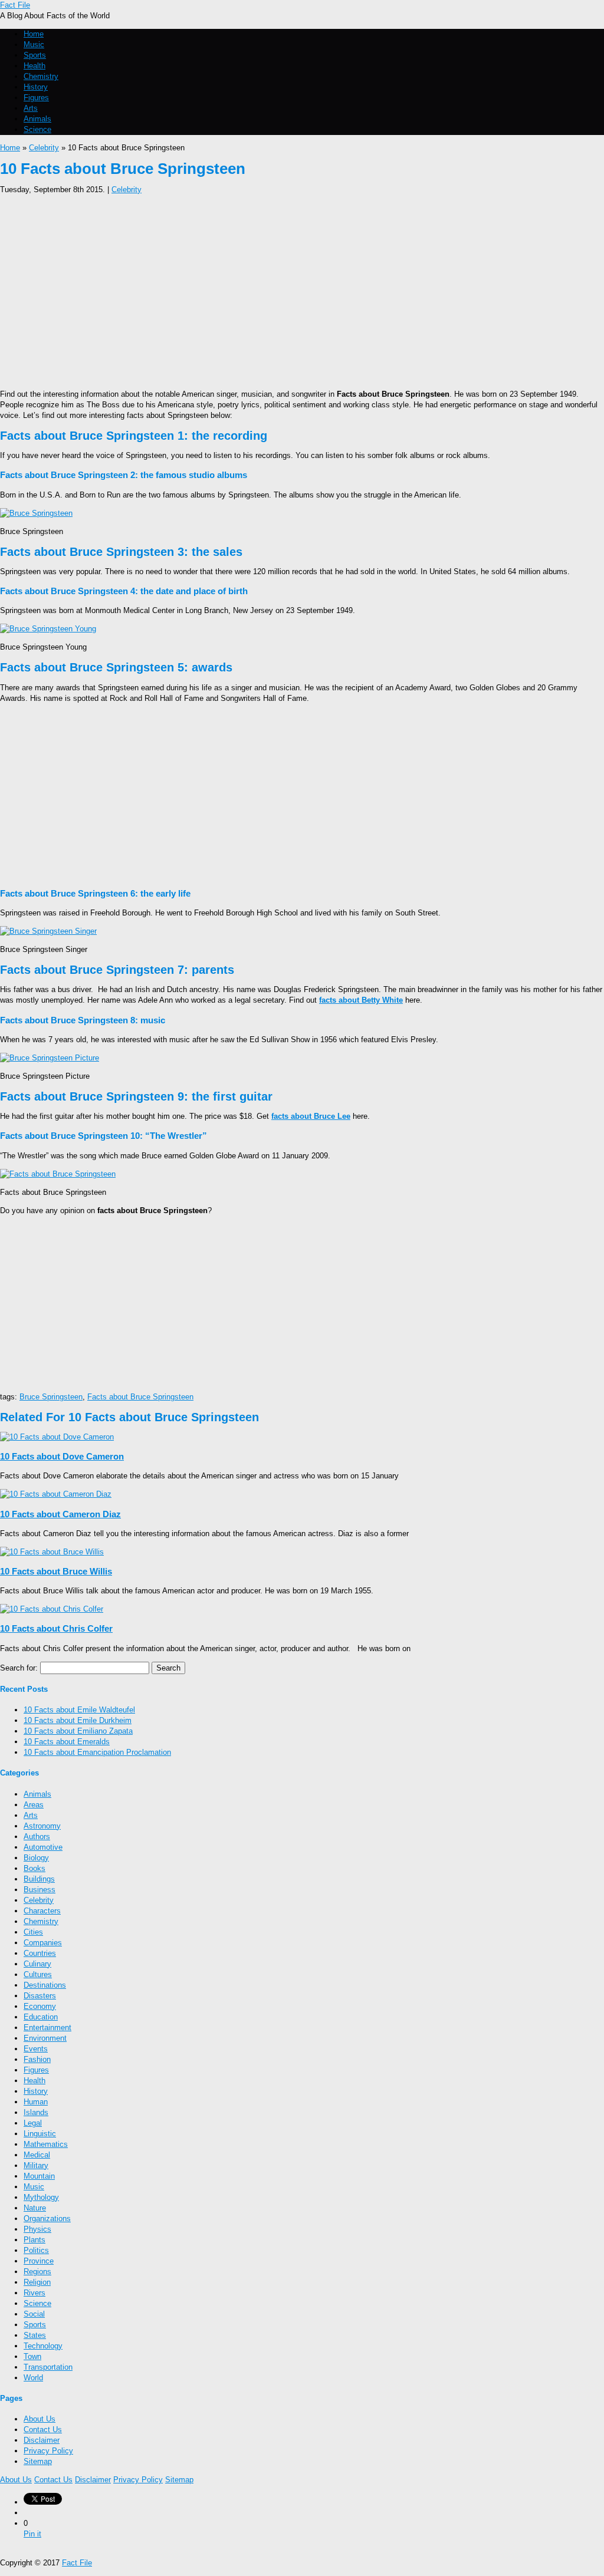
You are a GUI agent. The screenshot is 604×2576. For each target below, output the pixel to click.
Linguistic (40, 2134)
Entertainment (47, 2027)
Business (40, 1890)
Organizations (47, 2218)
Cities (33, 1932)
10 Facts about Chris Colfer (56, 1628)
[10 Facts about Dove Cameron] (57, 1437)
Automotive (43, 1847)
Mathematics (46, 2144)
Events (36, 2049)
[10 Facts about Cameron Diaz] (56, 1494)
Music (34, 45)
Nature (35, 2208)
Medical (37, 2155)
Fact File (15, 5)
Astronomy (42, 1826)
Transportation (48, 2367)
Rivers (35, 2293)
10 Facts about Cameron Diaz (60, 1514)
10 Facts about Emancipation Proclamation (97, 1752)
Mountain (39, 2176)
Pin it (32, 2534)
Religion (37, 2282)
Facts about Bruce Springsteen (140, 1397)
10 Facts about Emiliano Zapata (78, 1731)
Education (41, 2017)
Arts (31, 108)
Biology (36, 1858)
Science (37, 129)
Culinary (37, 1964)
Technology (43, 2346)
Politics (36, 2250)
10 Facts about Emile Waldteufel (79, 1710)
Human (36, 2102)
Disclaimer (42, 2440)
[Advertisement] (302, 288)
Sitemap (38, 2461)
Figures (36, 98)
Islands (36, 2112)
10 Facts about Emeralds (67, 1742)
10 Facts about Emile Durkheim (78, 1720)
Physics (37, 2229)
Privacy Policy (48, 2451)
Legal (33, 2123)
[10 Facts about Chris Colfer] (52, 1609)
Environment (45, 2038)
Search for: (19, 1668)
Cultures (38, 1974)
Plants (35, 2240)
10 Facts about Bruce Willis (56, 1571)
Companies (43, 1943)
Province (39, 2261)
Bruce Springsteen (51, 1397)
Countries (40, 1953)
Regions (37, 2272)
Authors (37, 1837)
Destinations (45, 1985)
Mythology (41, 2197)
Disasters (40, 1996)
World (33, 2378)
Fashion (37, 2059)
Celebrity (44, 148)
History (36, 87)
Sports (35, 55)
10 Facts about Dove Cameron (62, 1456)
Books (35, 1868)
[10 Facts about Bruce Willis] (52, 1552)
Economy (40, 2006)
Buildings (39, 1879)
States (35, 2335)
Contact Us (43, 2430)
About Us (40, 2419)
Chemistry (41, 76)
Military (36, 2165)
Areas (34, 1805)
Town (32, 2356)
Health (35, 66)
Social (34, 2314)
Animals (37, 119)
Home (34, 34)
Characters (42, 1911)
